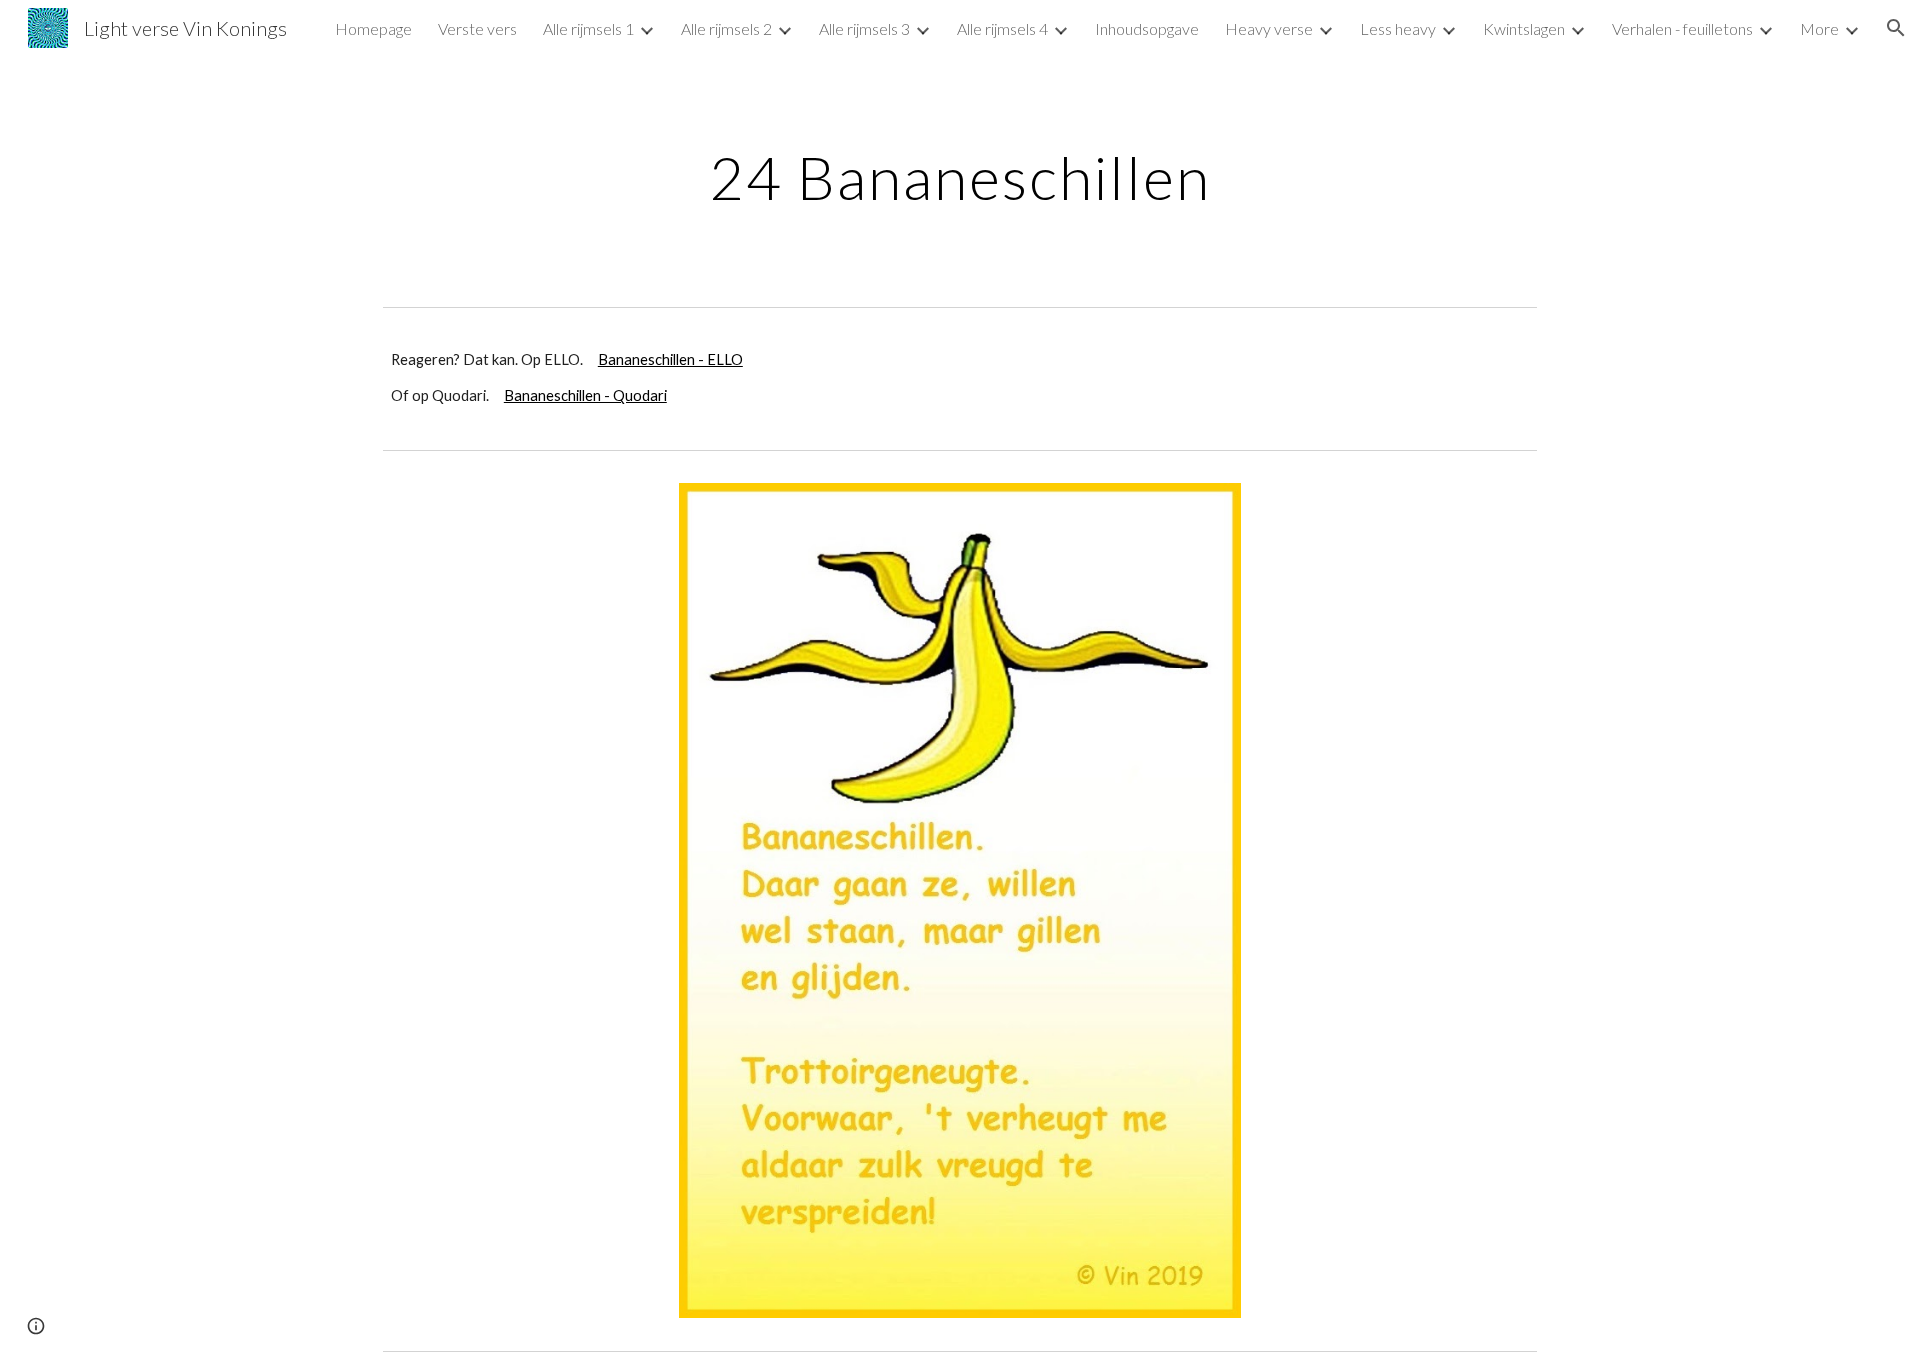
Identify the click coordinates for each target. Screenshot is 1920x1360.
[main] (960, 177)
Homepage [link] (373, 28)
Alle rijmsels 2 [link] (726, 28)
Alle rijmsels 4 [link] (1002, 28)
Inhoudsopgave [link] (1147, 28)
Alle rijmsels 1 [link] (588, 28)
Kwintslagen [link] (1524, 28)
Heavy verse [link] (1269, 28)
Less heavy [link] (1398, 28)
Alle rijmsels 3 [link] (864, 28)
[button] (1896, 28)
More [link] (1819, 28)
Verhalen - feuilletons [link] (1682, 28)
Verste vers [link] (477, 28)
